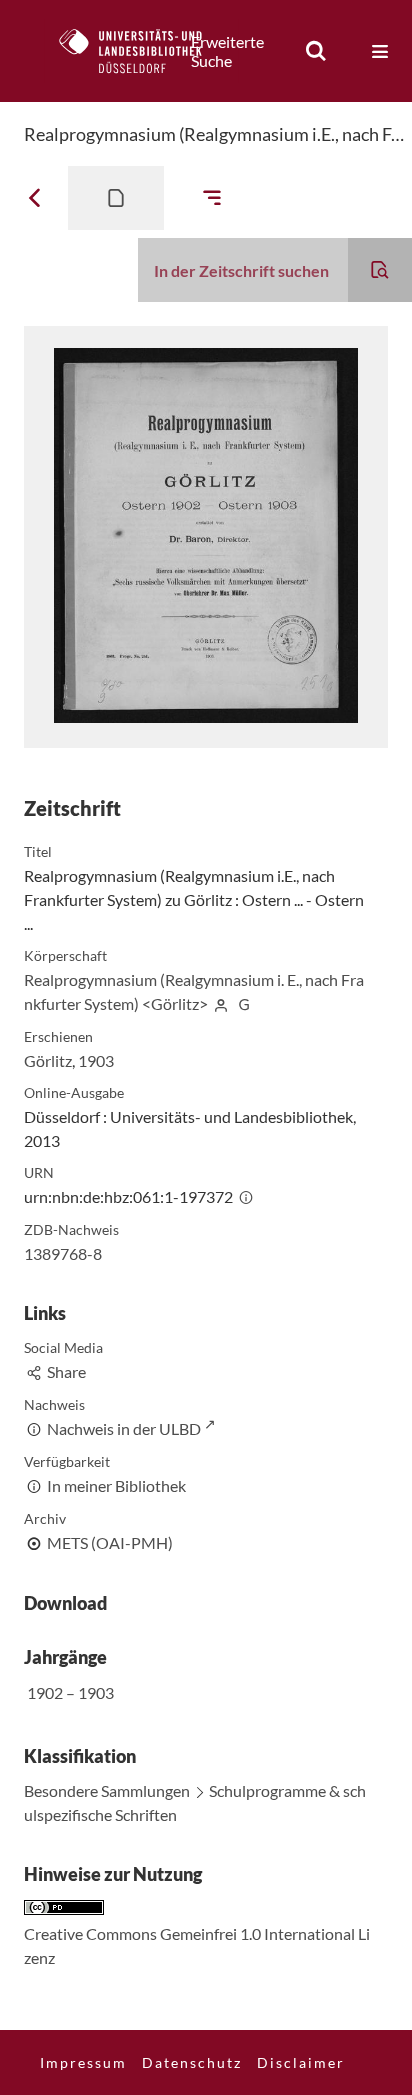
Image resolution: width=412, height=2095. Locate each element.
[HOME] (141, 51)
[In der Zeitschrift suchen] (380, 270)
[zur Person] (221, 1003)
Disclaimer (301, 2062)
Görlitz (48, 1060)
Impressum (83, 2062)
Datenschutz (192, 2062)
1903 (96, 1060)
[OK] (316, 51)
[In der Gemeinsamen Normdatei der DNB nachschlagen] (244, 1003)
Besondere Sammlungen (107, 1790)
